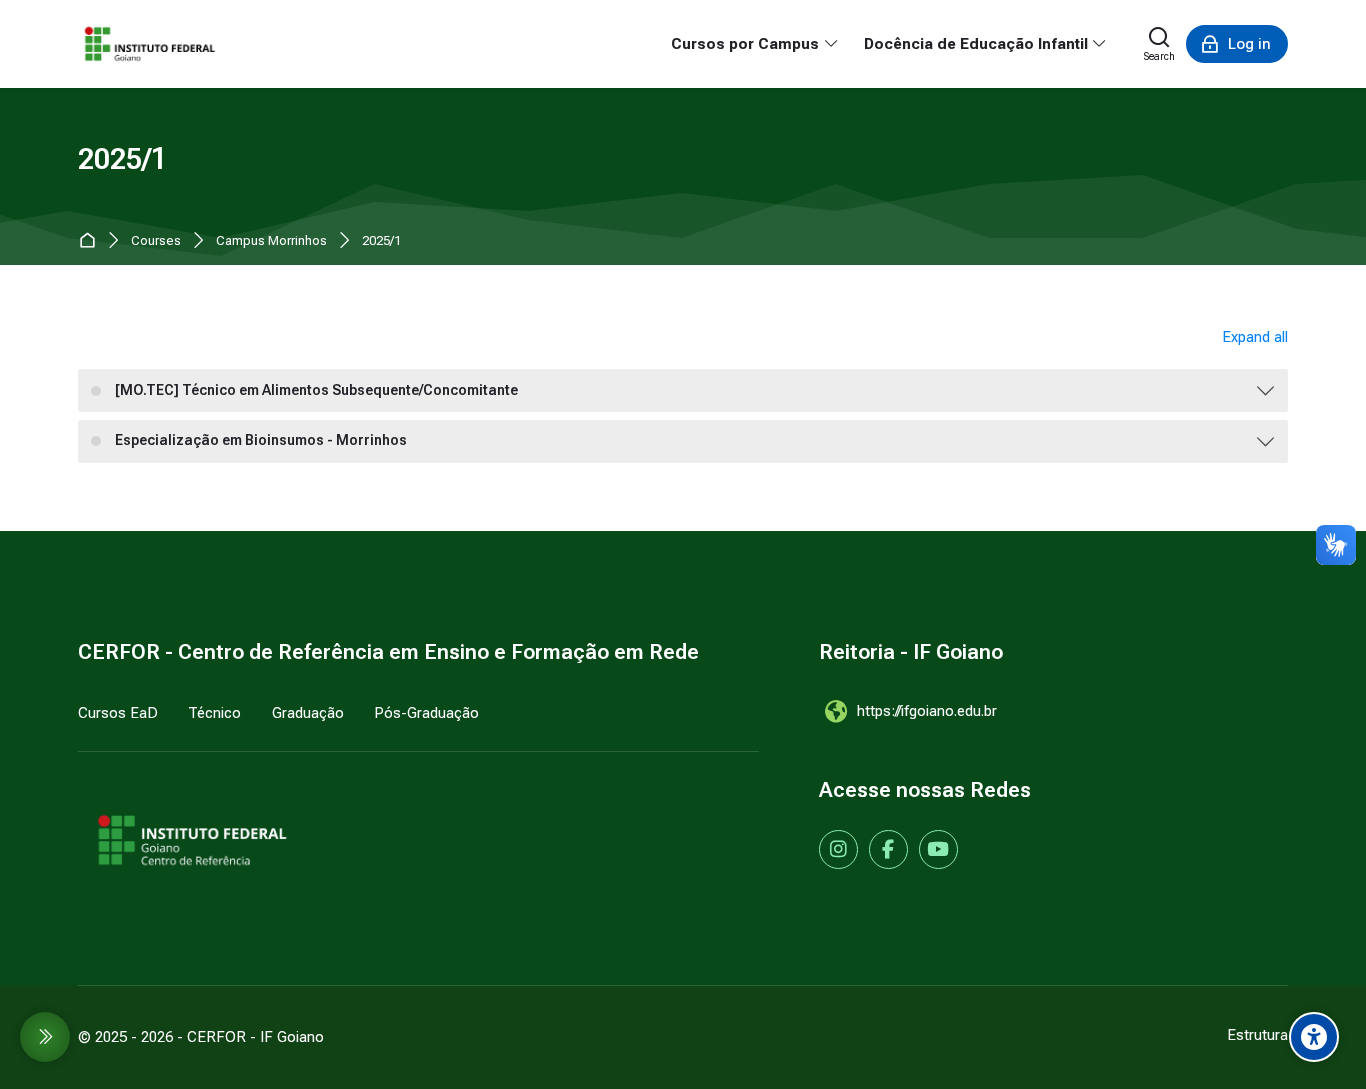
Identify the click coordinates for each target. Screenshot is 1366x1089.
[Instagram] (838, 849)
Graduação (308, 713)
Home (91, 241)
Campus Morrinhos (271, 241)
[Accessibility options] (1314, 1037)
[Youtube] (938, 849)
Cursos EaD (118, 713)
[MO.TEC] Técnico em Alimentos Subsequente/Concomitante (316, 390)
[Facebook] (888, 849)
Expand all (1255, 337)
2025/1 (381, 241)
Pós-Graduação (426, 713)
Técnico (214, 713)
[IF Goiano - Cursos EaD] (150, 44)
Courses (156, 241)
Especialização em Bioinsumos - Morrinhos (261, 440)
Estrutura (1257, 1035)
